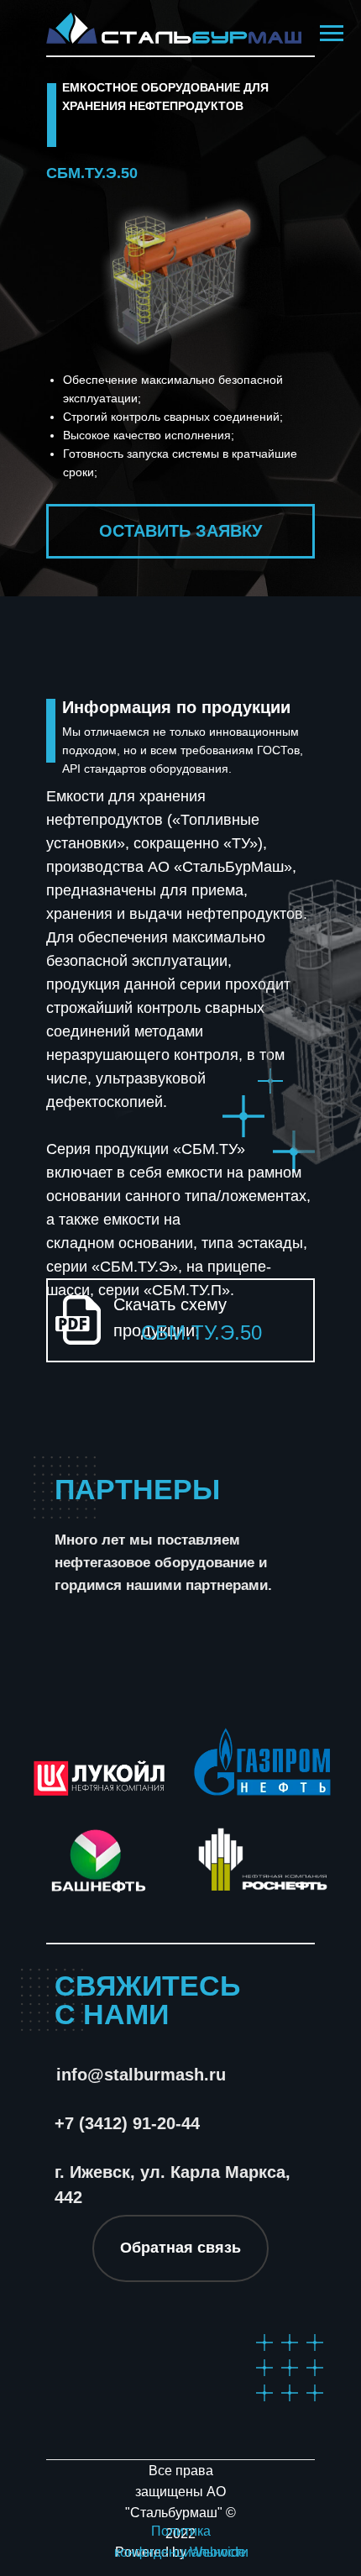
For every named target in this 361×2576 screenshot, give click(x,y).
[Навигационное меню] (332, 34)
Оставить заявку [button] (180, 531)
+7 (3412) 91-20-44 (127, 2123)
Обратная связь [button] (180, 2248)
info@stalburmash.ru (141, 2075)
